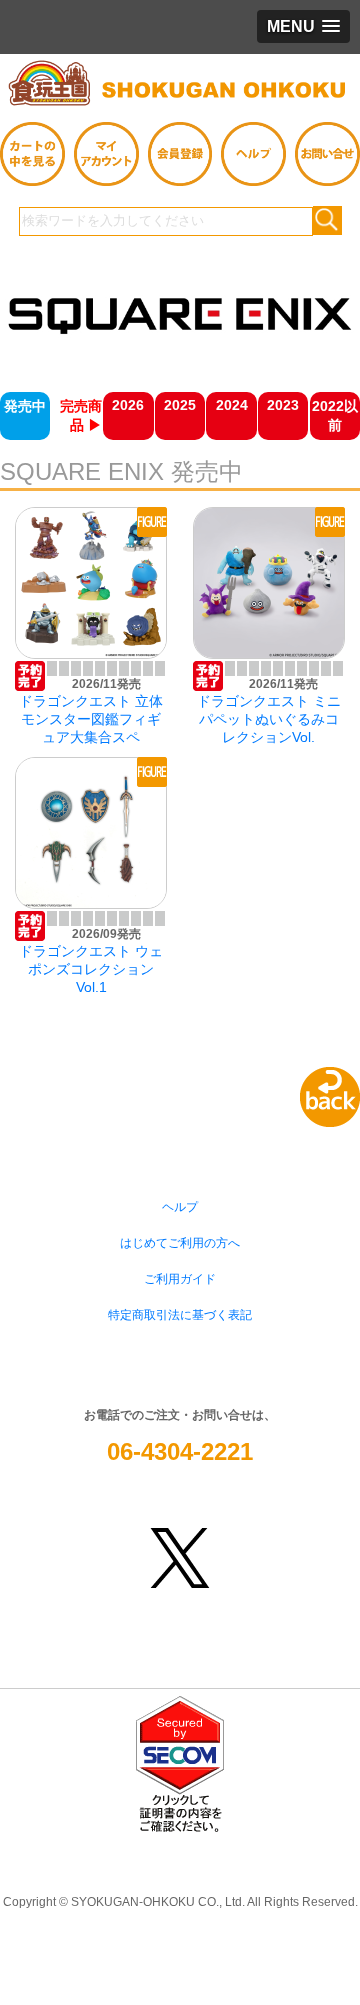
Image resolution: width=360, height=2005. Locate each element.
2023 (283, 405)
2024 (232, 405)
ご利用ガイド (180, 1279)
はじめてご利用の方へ (180, 1243)
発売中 (25, 406)
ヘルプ (180, 1207)
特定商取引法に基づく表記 (180, 1315)
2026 (128, 405)
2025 (180, 405)
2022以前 (335, 415)
